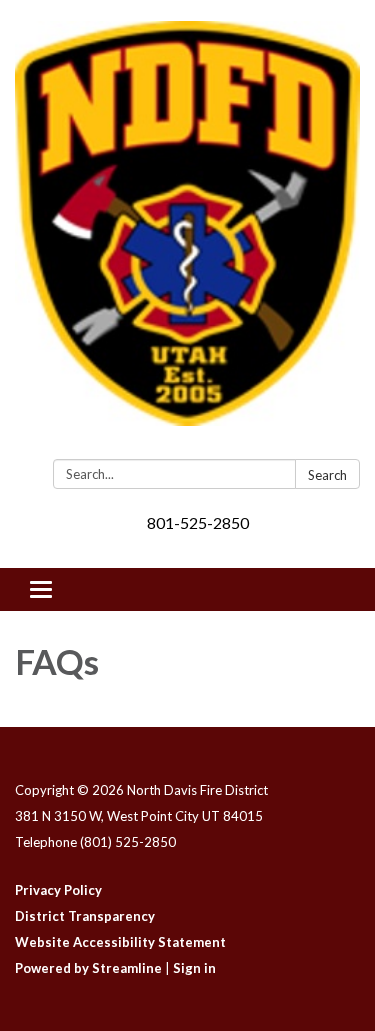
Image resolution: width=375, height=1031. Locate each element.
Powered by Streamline (88, 968)
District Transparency (85, 916)
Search (327, 475)
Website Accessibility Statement (120, 942)
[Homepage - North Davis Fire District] (187, 233)
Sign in (194, 968)
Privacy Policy (58, 890)
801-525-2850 (198, 522)
